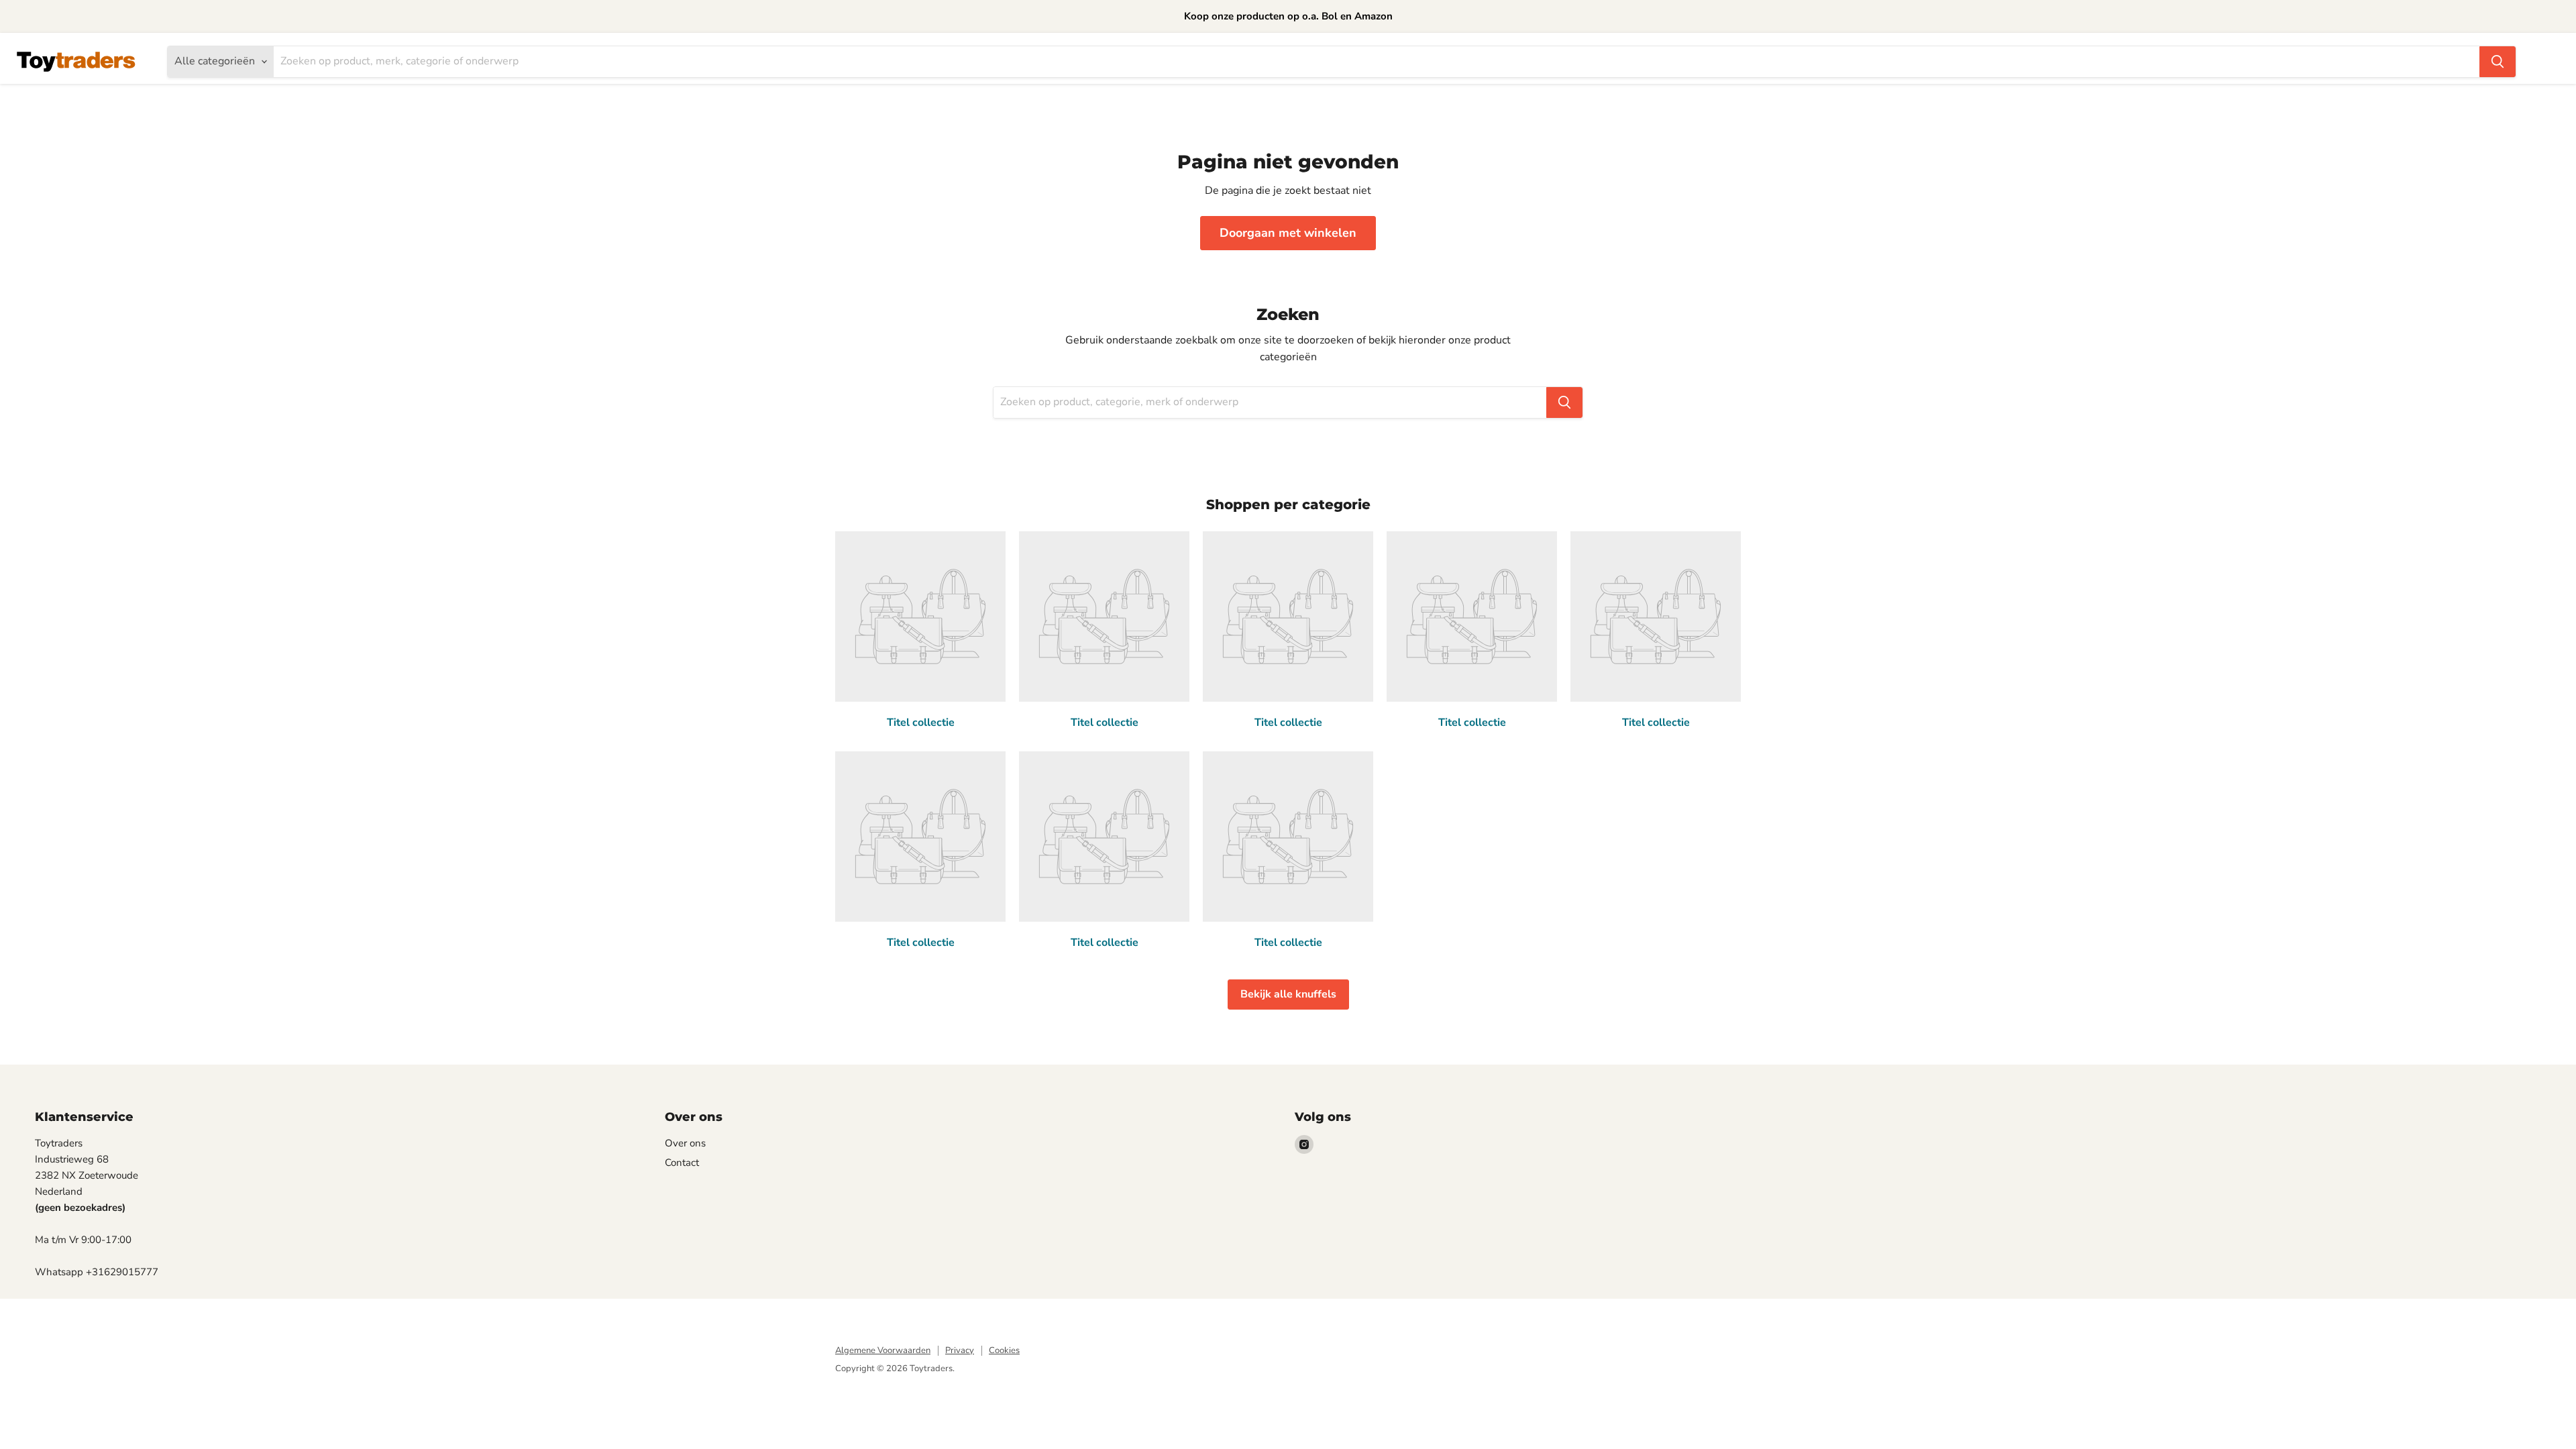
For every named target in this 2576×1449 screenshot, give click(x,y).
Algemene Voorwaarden (883, 1350)
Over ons (685, 1143)
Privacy (960, 1350)
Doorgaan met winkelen (1288, 233)
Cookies (1004, 1350)
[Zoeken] (2498, 62)
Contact (682, 1163)
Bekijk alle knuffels (1288, 994)
